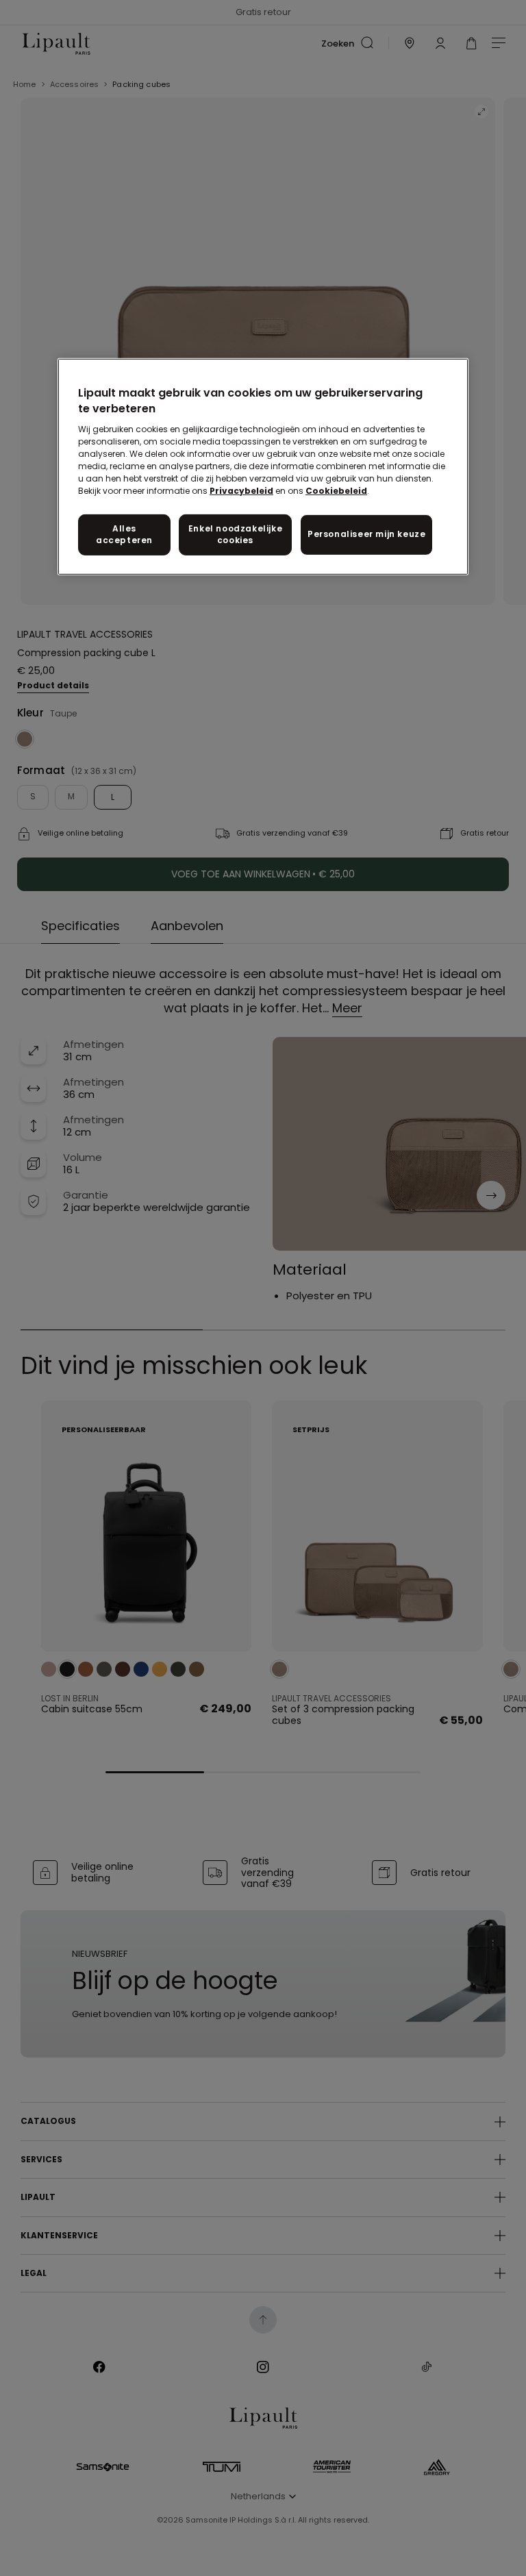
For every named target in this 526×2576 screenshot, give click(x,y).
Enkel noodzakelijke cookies (235, 534)
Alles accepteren (124, 534)
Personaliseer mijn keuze (366, 534)
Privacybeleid (241, 491)
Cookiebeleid (336, 491)
